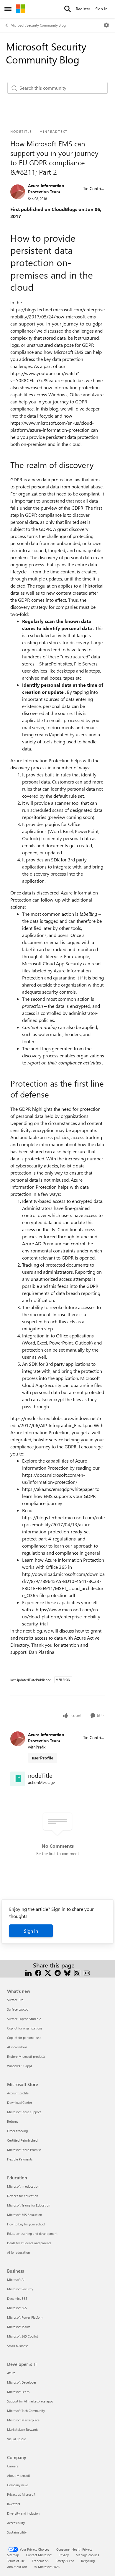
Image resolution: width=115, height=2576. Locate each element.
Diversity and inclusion (23, 2513)
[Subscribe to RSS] (77, 1972)
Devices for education (23, 2196)
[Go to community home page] (20, 9)
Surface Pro (15, 2000)
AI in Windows (17, 2047)
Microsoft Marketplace (23, 2420)
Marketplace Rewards (23, 2429)
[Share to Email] (87, 1972)
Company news (18, 2485)
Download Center (20, 2102)
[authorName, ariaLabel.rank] (18, 192)
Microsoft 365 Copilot (23, 2336)
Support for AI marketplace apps (30, 2401)
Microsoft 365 (17, 2308)
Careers (13, 2466)
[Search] (68, 9)
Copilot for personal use (24, 2038)
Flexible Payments (20, 2159)
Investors (14, 2504)
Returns (13, 2121)
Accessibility (16, 2523)
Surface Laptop (18, 2009)
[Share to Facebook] (38, 1972)
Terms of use (16, 2561)
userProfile (43, 1758)
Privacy (64, 2555)
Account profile (18, 2093)
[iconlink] (18, 1779)
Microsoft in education (23, 2186)
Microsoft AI (16, 2280)
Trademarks (40, 2561)
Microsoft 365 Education (24, 2215)
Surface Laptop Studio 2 (24, 2019)
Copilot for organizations (25, 2028)
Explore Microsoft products (26, 2056)
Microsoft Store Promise (24, 2150)
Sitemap (13, 2555)
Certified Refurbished (22, 2140)
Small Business (18, 2346)
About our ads (17, 2567)
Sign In (101, 9)
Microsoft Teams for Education (29, 2205)
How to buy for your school (26, 2224)
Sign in (31, 1931)
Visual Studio (17, 2439)
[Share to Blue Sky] (67, 1972)
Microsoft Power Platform (25, 2317)
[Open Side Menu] (8, 9)
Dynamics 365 (17, 2298)
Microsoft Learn (18, 2392)
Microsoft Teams (19, 2327)
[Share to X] (48, 1972)
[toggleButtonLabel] (106, 25)
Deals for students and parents (29, 2243)
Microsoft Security (20, 2289)
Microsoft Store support (24, 2112)
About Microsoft (19, 2476)
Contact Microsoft (39, 2555)
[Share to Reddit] (58, 1972)
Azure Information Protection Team (46, 189)
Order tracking (17, 2131)
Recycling (88, 2561)
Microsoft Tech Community (26, 2411)
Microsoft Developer (22, 2382)
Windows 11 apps (20, 2066)
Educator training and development (32, 2234)
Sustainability (17, 2532)
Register (83, 9)
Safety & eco (65, 2561)
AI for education (18, 2252)
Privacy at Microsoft (21, 2494)
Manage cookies (87, 2555)
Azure (11, 2373)
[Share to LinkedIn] (28, 1972)
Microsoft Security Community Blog (38, 25)
